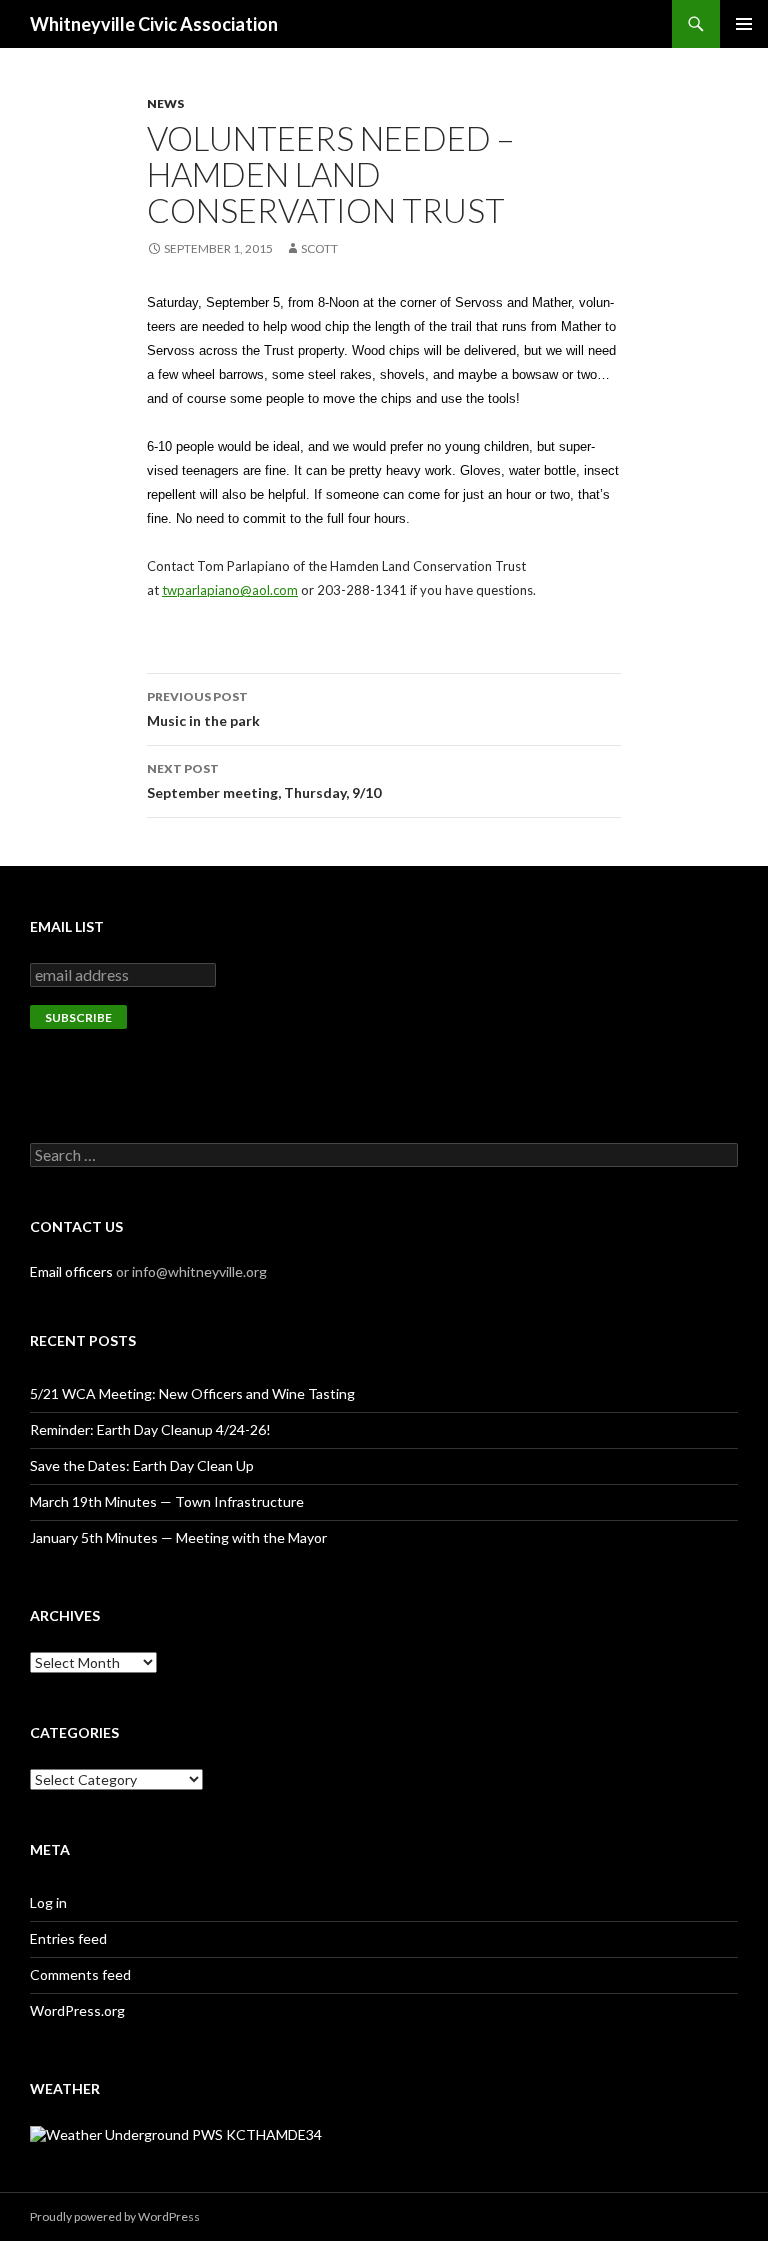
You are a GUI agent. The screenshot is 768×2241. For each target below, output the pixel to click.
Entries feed (68, 1938)
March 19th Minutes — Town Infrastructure (167, 1501)
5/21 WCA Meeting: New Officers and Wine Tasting (192, 1393)
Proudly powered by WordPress (115, 2216)
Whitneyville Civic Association (154, 24)
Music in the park (203, 709)
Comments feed (80, 1974)
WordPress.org (77, 2010)
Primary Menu (744, 24)
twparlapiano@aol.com (230, 590)
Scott (319, 248)
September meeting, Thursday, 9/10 (264, 781)
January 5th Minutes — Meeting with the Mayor (178, 1537)
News (165, 103)
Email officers (71, 1271)
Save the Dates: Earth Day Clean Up (142, 1465)
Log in (48, 1902)
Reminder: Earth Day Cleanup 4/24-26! (150, 1429)
